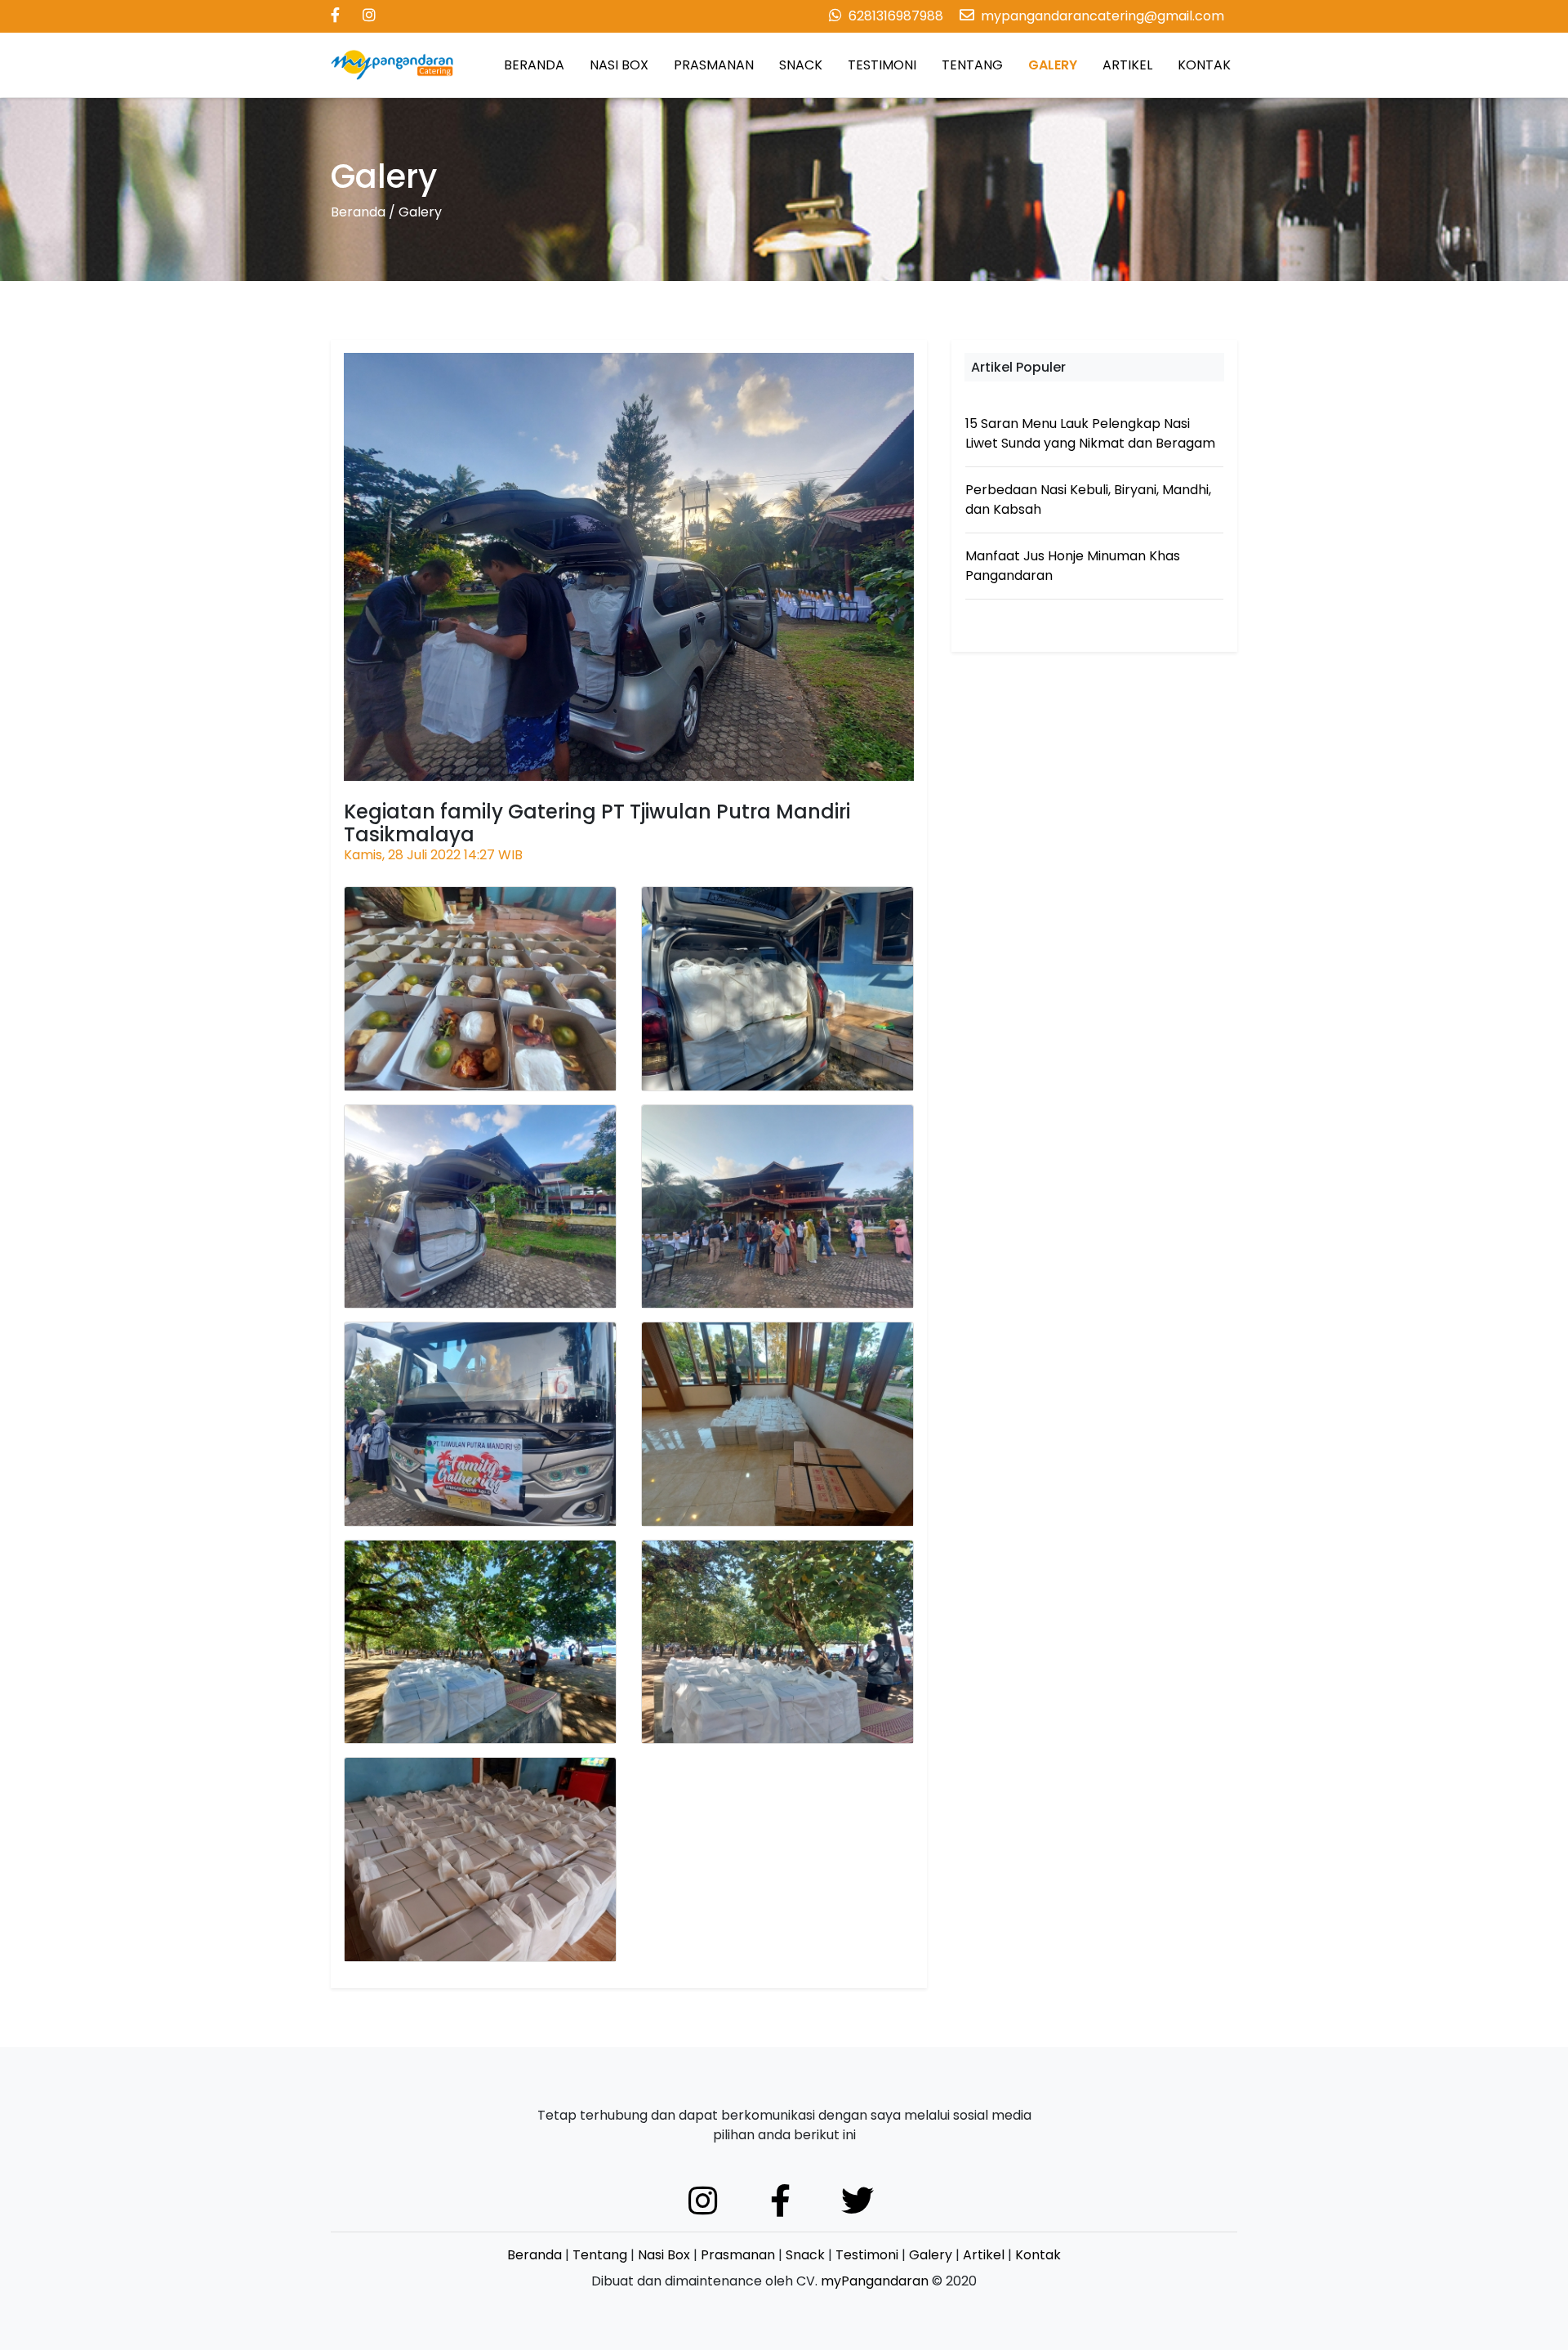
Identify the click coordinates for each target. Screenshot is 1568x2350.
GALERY (1053, 65)
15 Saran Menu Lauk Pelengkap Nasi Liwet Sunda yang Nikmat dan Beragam (1090, 433)
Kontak (1038, 2255)
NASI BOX (619, 65)
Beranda (358, 212)
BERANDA (534, 65)
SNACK (801, 65)
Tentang (600, 2255)
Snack (805, 2255)
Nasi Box (664, 2255)
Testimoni (867, 2255)
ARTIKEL (1127, 65)
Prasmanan (738, 2255)
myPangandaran (875, 2281)
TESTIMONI (882, 65)
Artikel (984, 2255)
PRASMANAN (714, 65)
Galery (931, 2255)
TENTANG (972, 65)
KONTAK (1204, 65)
